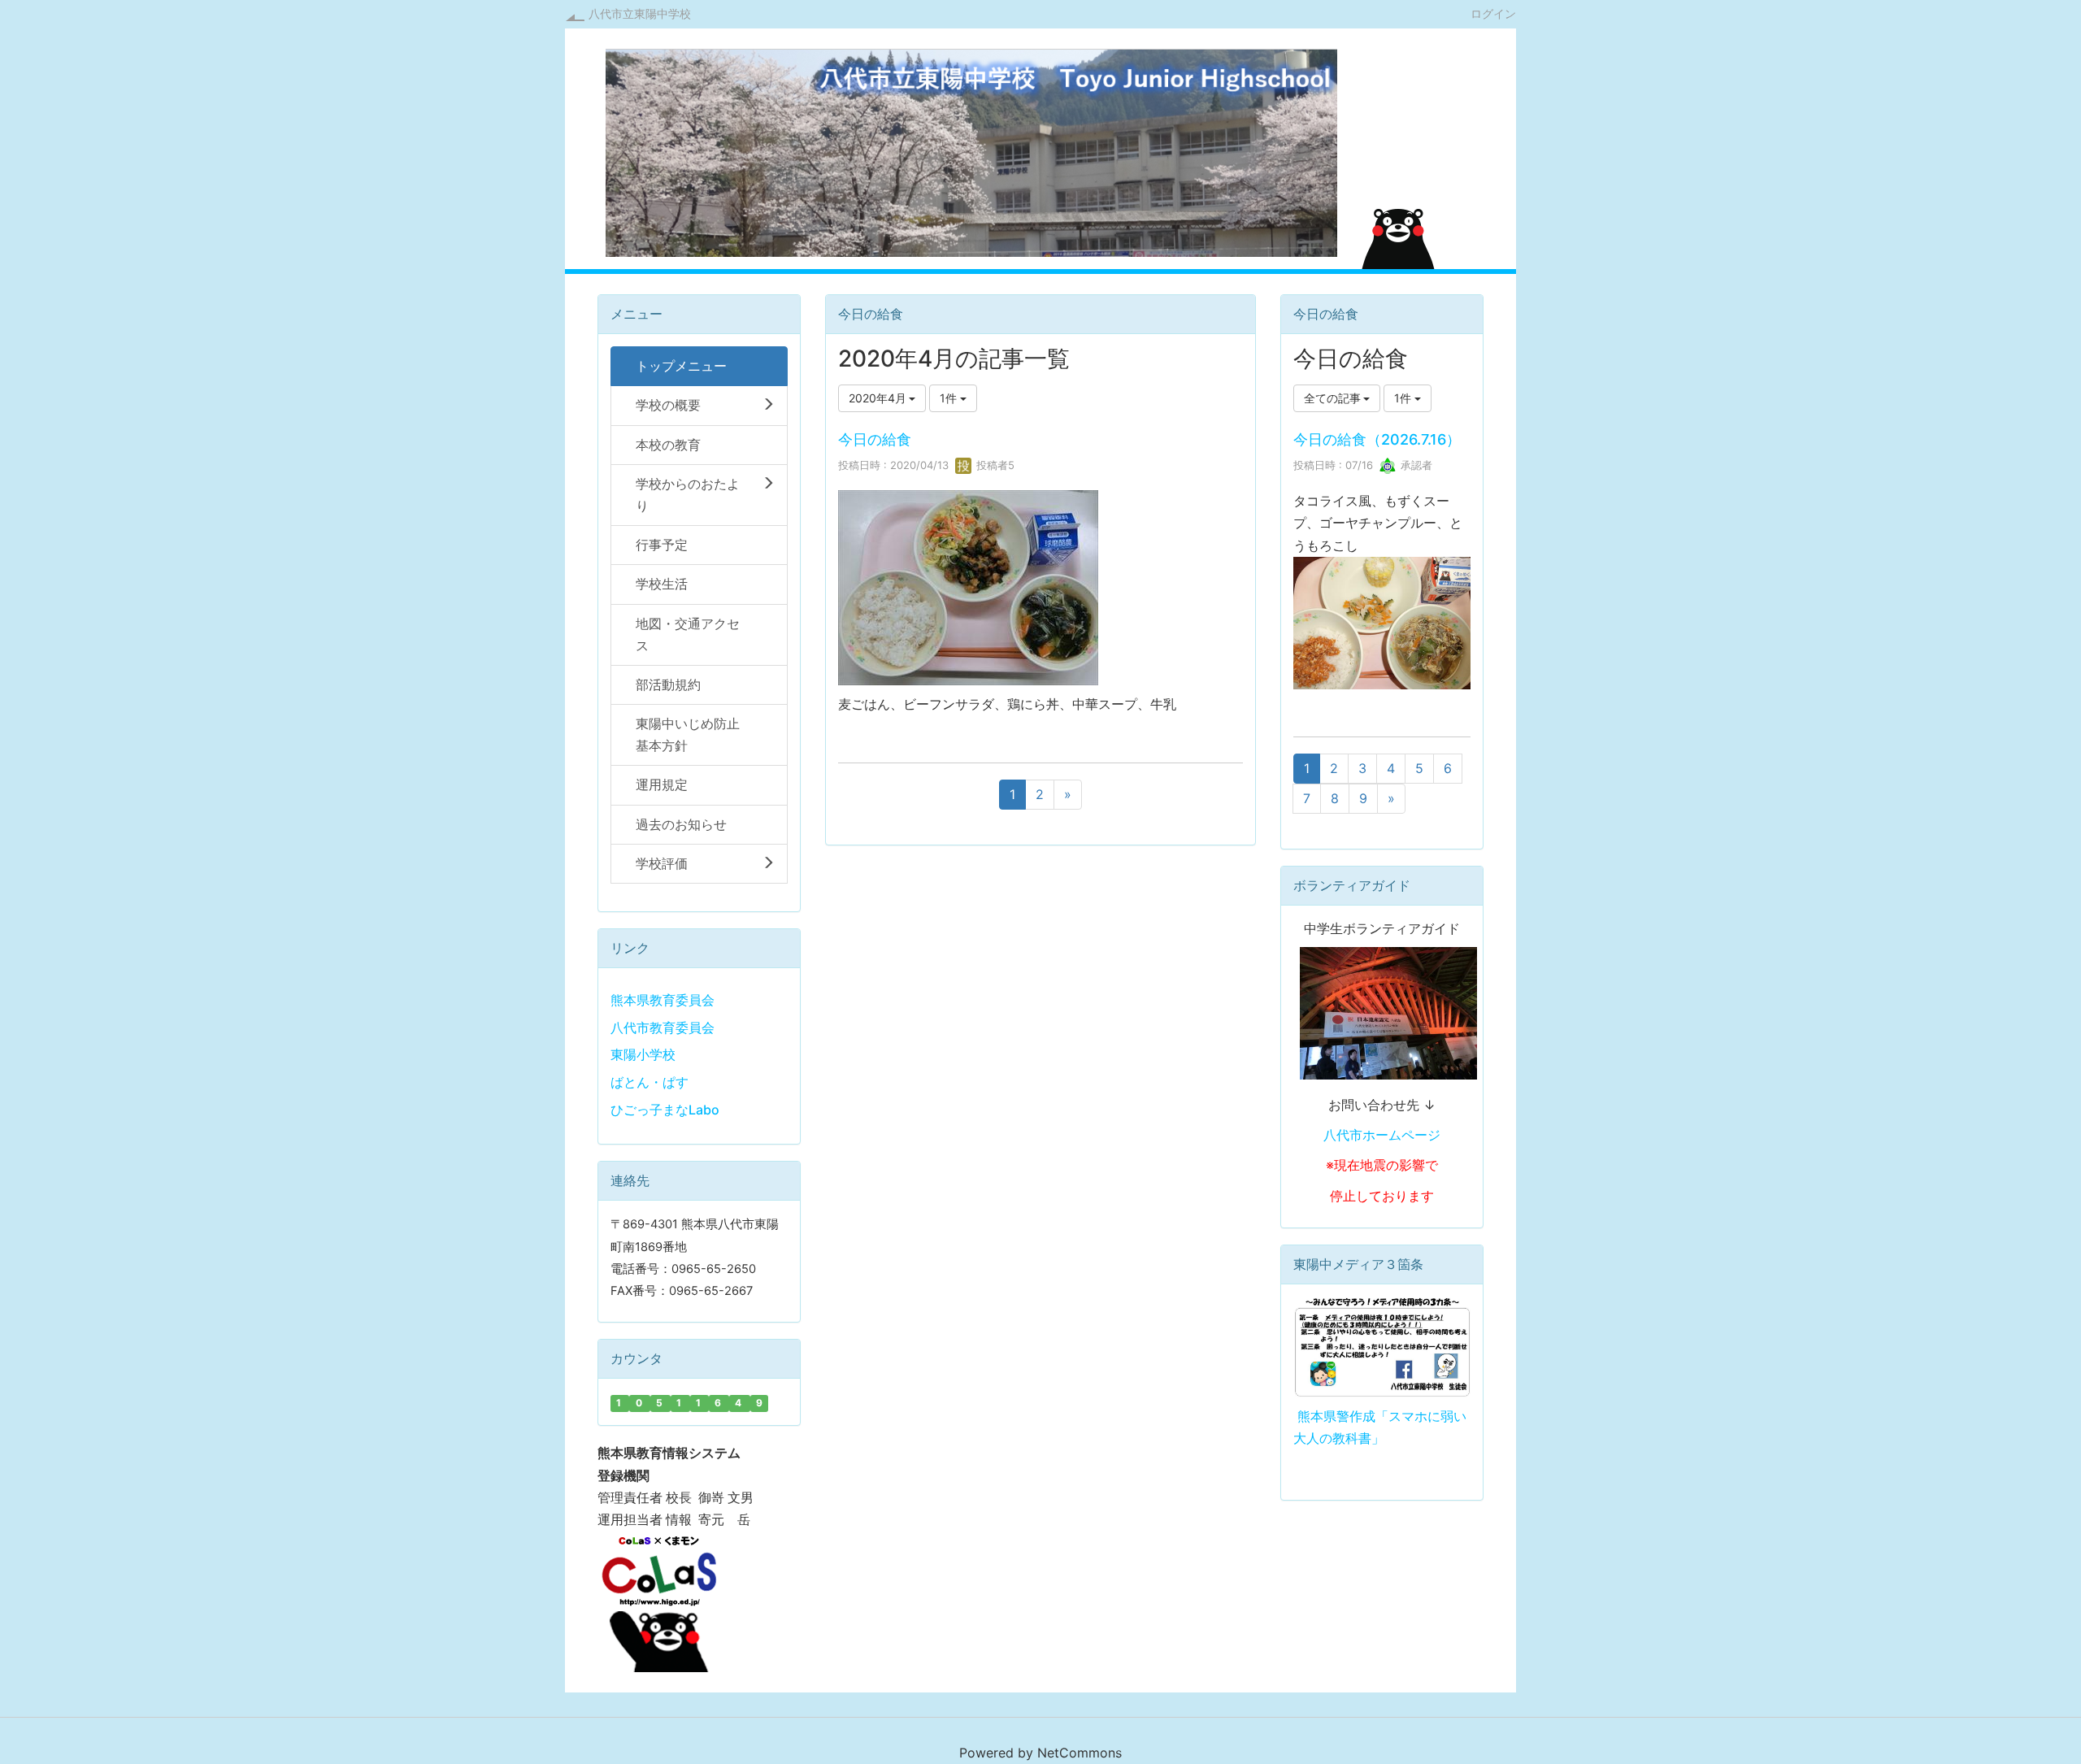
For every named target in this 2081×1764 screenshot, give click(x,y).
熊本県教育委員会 (663, 1000)
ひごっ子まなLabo (665, 1110)
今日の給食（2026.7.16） (1377, 439)
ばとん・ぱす (649, 1082)
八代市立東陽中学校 (640, 13)
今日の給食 (875, 439)
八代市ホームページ (1382, 1135)
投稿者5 (994, 465)
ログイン (1493, 13)
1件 (950, 398)
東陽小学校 (643, 1054)
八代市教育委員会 (663, 1028)
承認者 (1415, 465)
